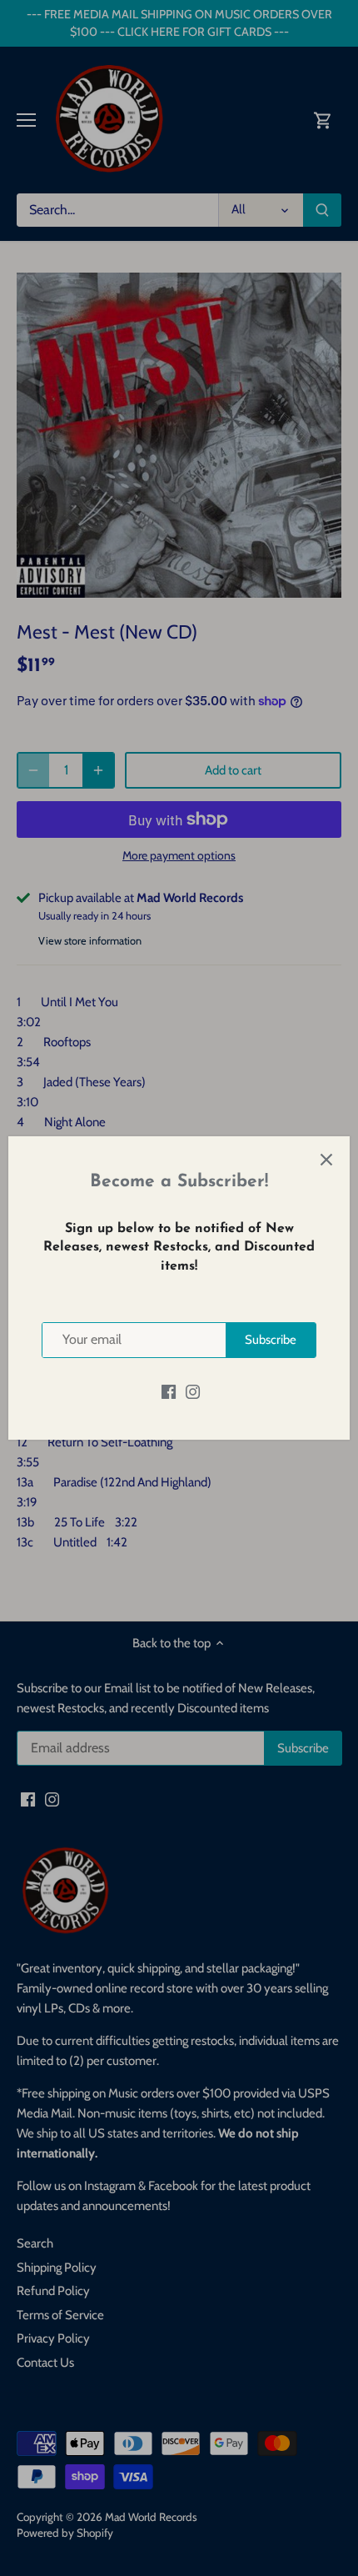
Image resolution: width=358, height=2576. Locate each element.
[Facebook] (169, 1392)
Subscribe (271, 1340)
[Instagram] (193, 1392)
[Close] (326, 1160)
